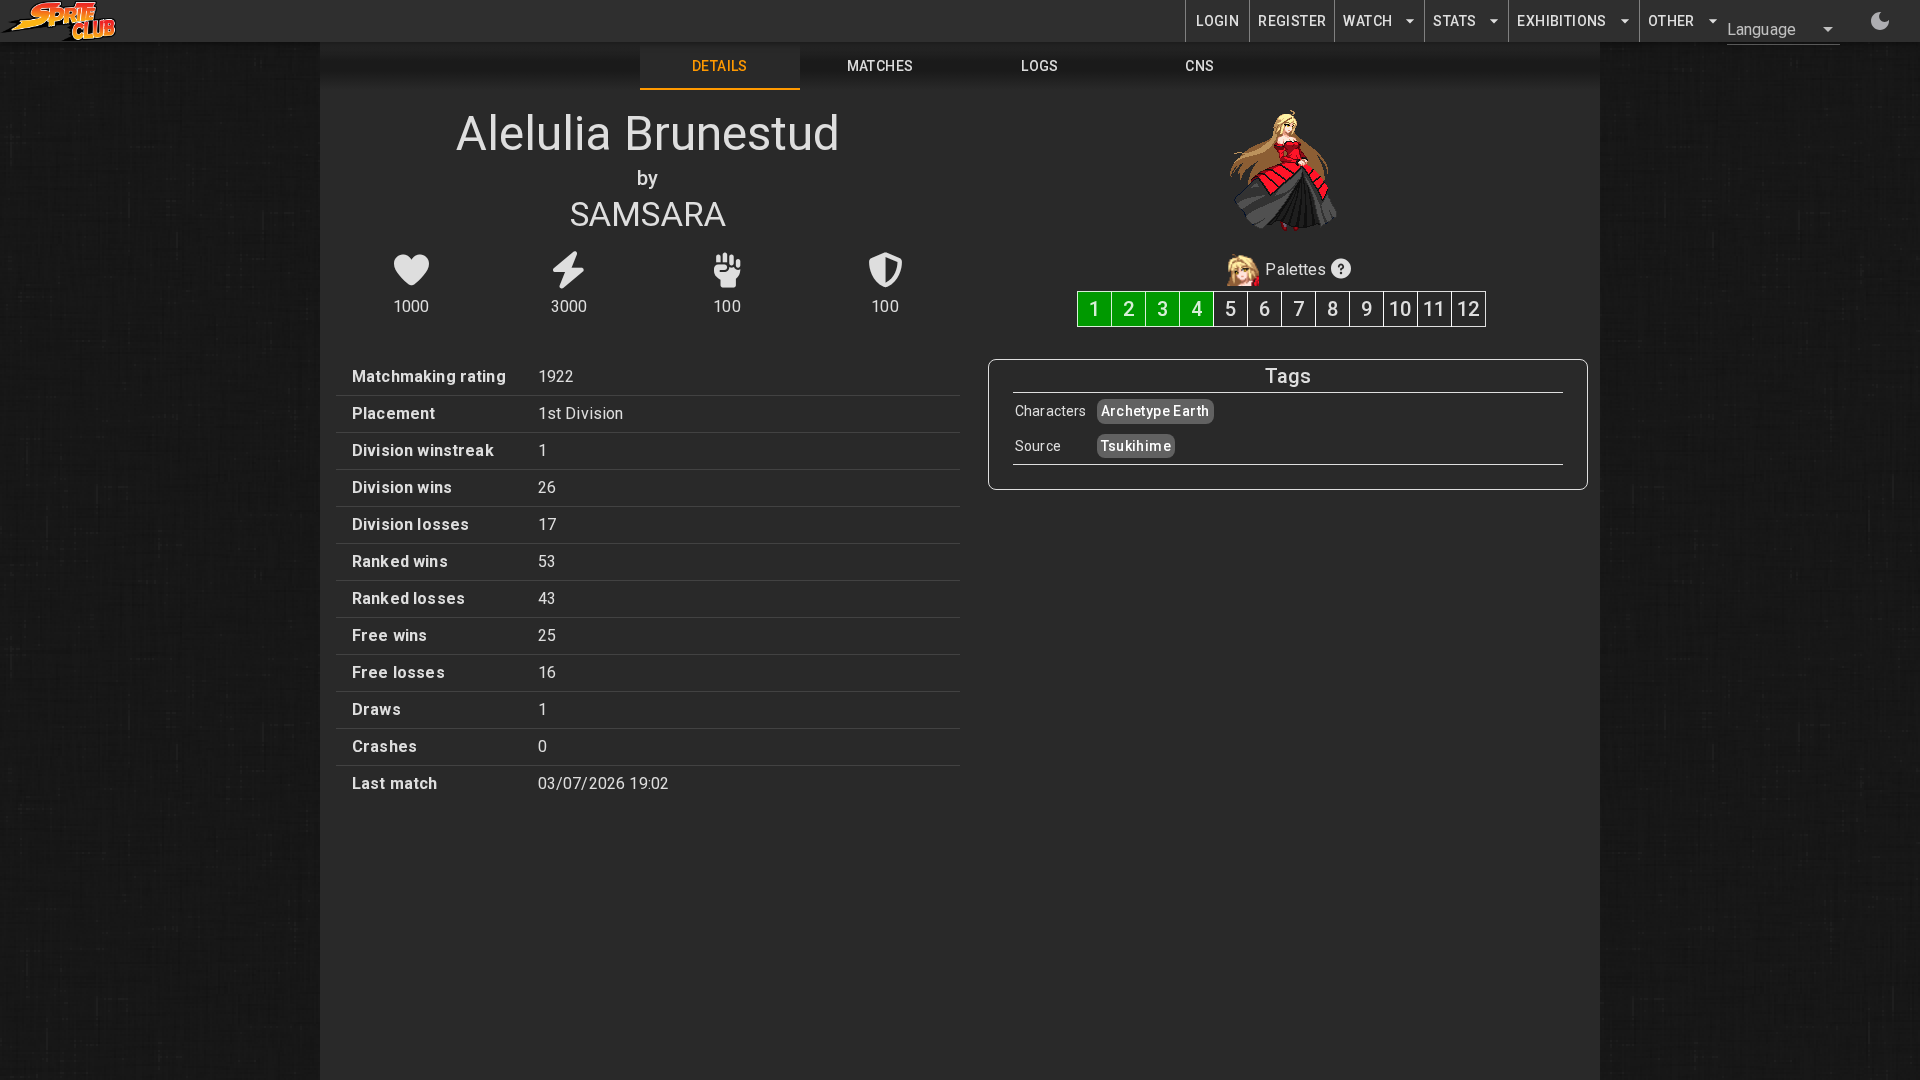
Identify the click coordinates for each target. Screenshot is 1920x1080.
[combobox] (1771, 29)
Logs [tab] (1040, 66)
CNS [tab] (1199, 66)
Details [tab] (720, 66)
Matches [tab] (880, 66)
